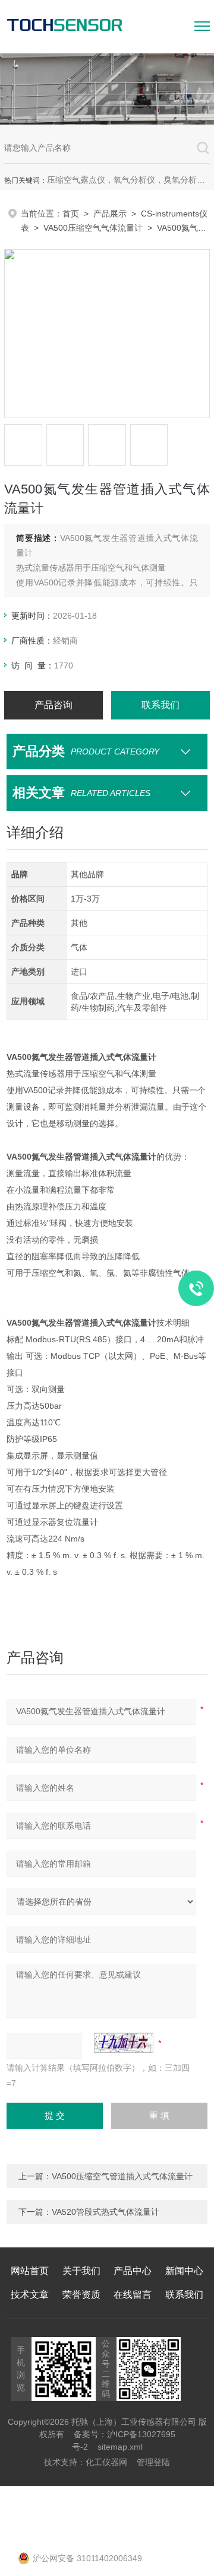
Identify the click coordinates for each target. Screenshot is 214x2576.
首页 (71, 214)
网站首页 (30, 2271)
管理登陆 (153, 2462)
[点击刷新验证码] (124, 2043)
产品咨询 (53, 705)
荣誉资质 (81, 2295)
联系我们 (160, 705)
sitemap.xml (120, 2447)
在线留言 (133, 2295)
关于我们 (81, 2271)
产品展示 (110, 214)
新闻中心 (184, 2271)
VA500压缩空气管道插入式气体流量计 (122, 2176)
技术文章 (30, 2295)
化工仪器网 (106, 2462)
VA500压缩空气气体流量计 (93, 228)
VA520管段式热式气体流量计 (106, 2212)
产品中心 (133, 2271)
